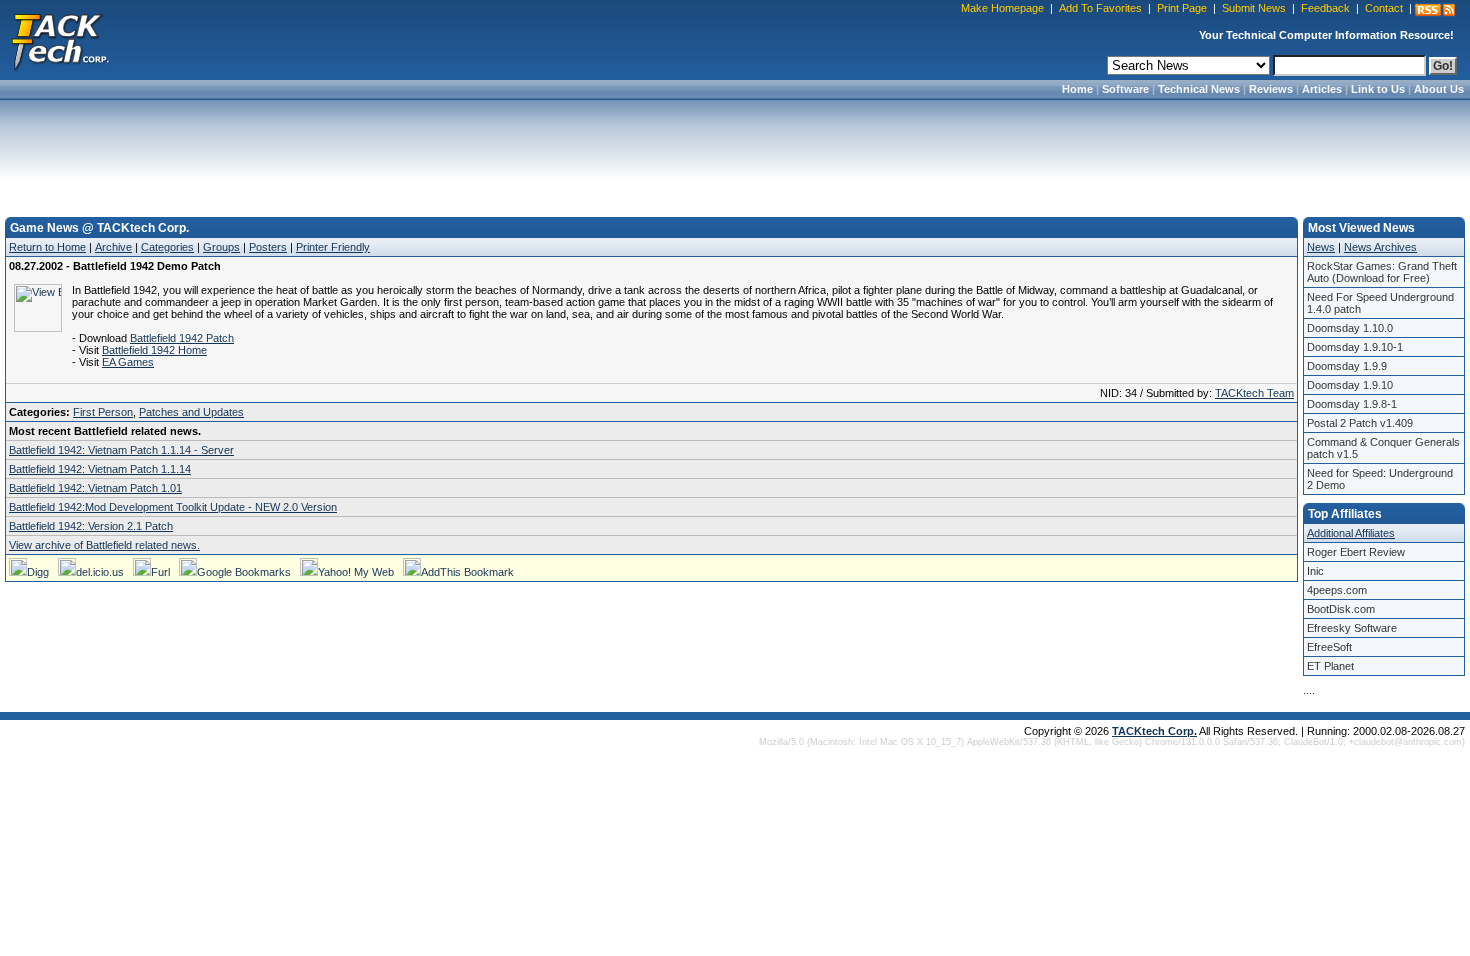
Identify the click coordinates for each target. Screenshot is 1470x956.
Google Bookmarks (244, 572)
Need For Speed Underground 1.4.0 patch (1380, 303)
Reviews (1271, 89)
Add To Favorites (1100, 8)
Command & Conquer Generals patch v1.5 (1383, 448)
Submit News (1254, 8)
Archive (113, 247)
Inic (1315, 571)
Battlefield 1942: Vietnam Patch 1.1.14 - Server (121, 450)
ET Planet (1330, 666)
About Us (1439, 89)
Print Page (1182, 8)
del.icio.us (100, 572)
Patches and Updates (191, 412)
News (1321, 247)
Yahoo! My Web (356, 572)
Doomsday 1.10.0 (1350, 328)
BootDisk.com (1341, 609)
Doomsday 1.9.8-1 (1352, 404)
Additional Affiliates (1351, 533)
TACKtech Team (1254, 393)
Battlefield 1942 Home (154, 350)
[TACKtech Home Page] (60, 40)
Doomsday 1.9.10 (1350, 385)
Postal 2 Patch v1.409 (1360, 423)
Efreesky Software (1352, 628)
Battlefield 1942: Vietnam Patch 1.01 (95, 488)
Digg (38, 572)
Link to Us (1378, 89)
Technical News (1199, 89)
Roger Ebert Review (1356, 552)
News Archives (1380, 247)
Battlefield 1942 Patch (182, 338)
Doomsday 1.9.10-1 (1355, 347)
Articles (1322, 89)
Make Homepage (1002, 8)
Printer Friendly (333, 247)
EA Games (128, 362)
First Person (103, 412)
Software (1125, 89)
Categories (167, 247)
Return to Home (47, 247)
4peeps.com (1337, 590)
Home (1077, 89)
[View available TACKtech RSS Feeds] (1435, 10)
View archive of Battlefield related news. (104, 545)
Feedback (1325, 8)
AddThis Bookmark (467, 572)
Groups (221, 247)
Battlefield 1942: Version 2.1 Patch (91, 526)
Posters (268, 247)
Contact (1384, 8)
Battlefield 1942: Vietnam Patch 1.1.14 (100, 469)
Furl (160, 572)
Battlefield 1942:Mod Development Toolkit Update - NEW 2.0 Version (173, 507)
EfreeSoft (1329, 647)
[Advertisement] (735, 152)
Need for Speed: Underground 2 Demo (1380, 479)
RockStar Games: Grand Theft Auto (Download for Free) (1382, 272)
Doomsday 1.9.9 (1347, 366)
